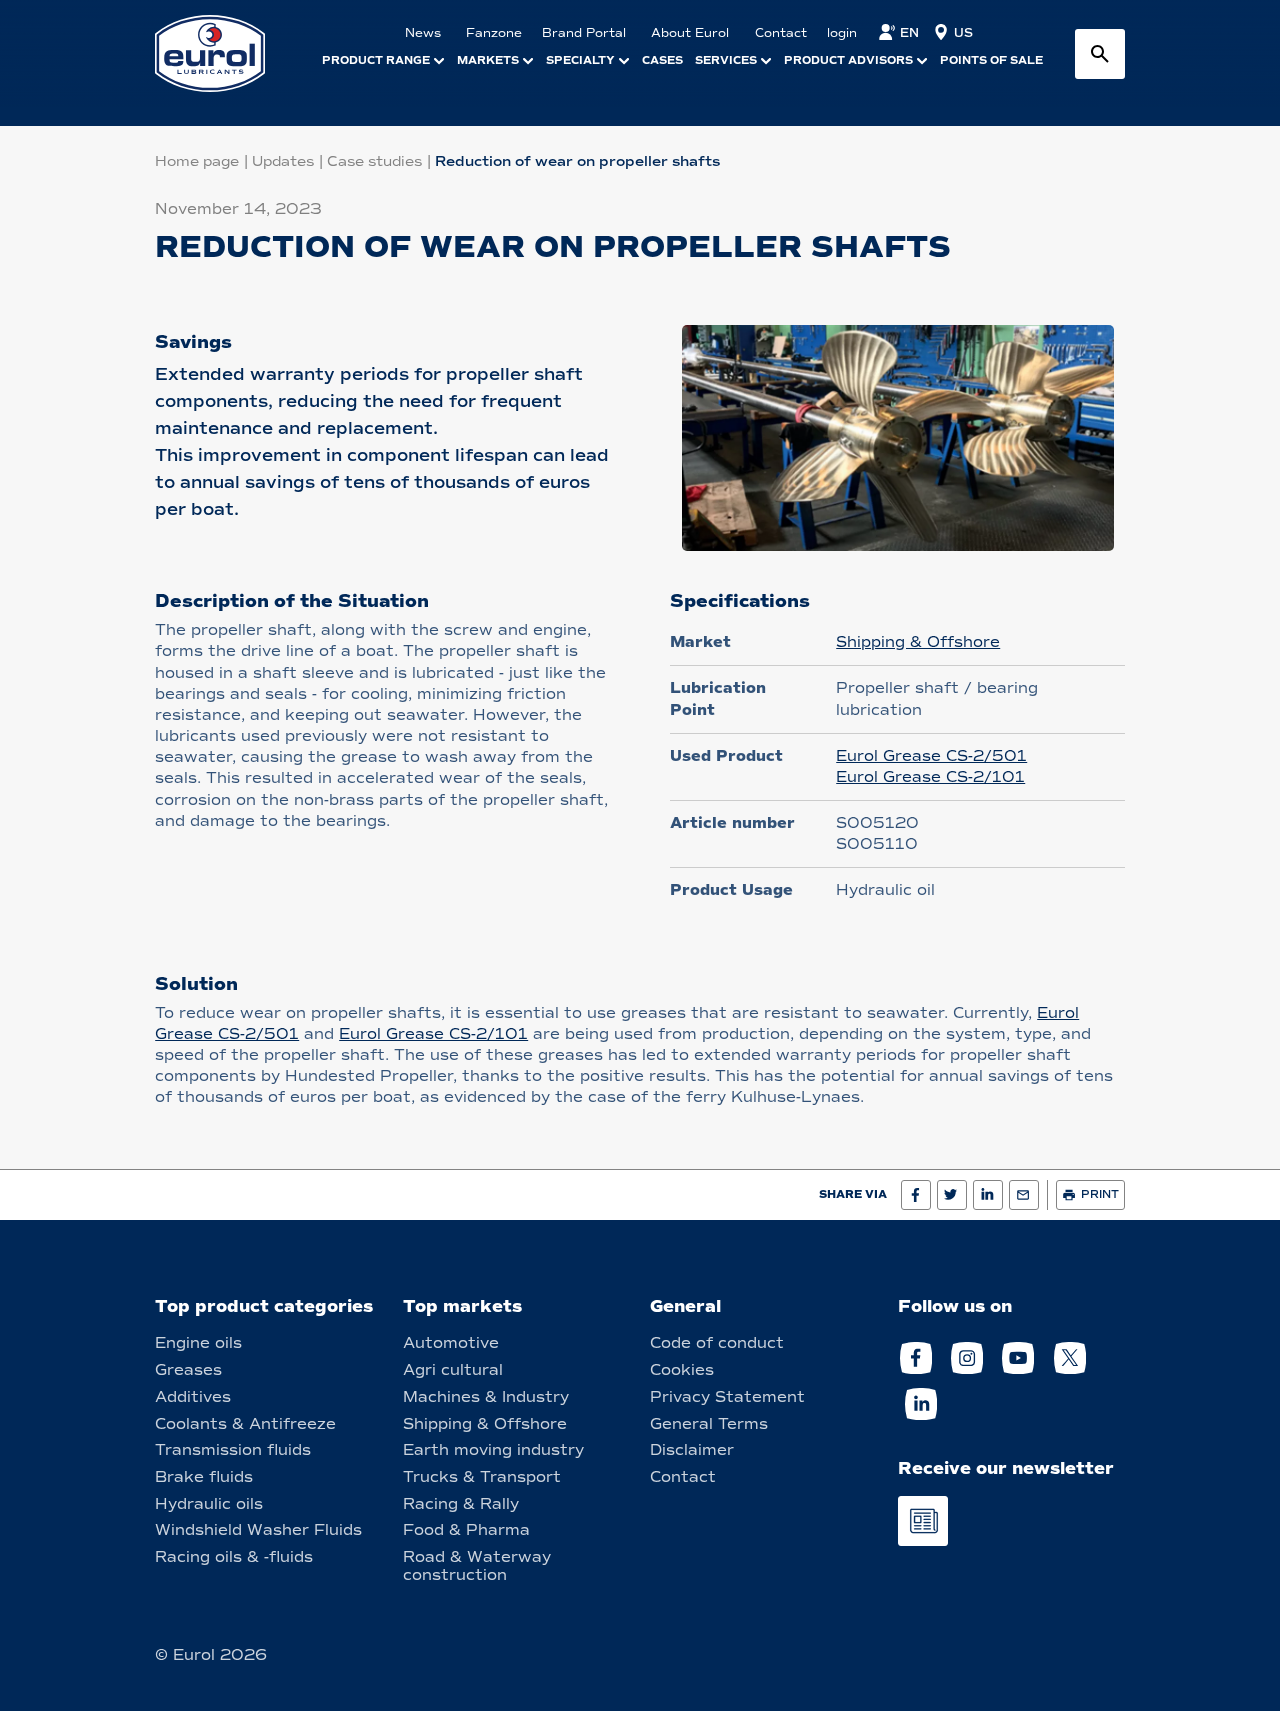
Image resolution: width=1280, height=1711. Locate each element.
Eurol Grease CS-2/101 (930, 777)
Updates (283, 161)
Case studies (374, 161)
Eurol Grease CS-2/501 (931, 756)
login (842, 33)
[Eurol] (222, 53)
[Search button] (1100, 54)
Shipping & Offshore (918, 642)
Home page (197, 161)
